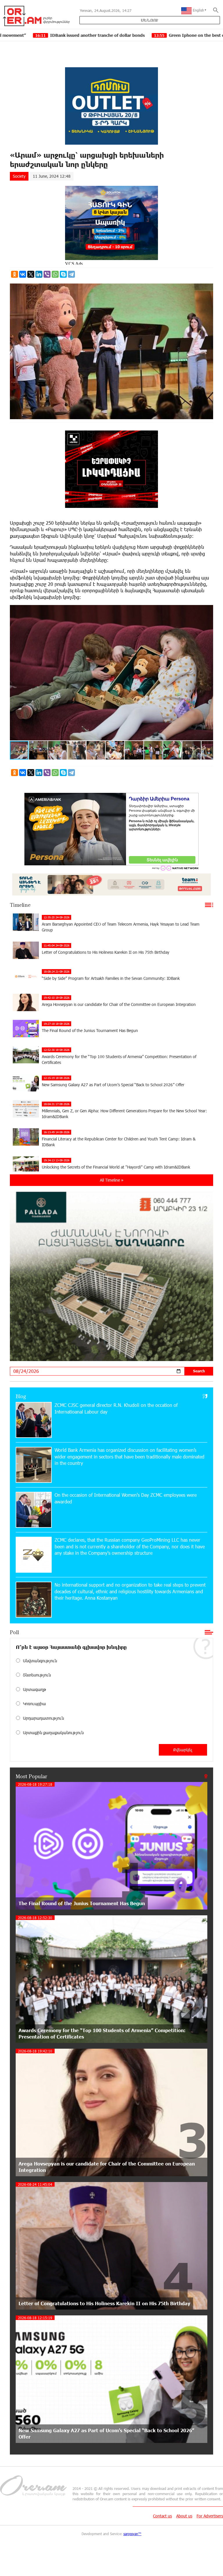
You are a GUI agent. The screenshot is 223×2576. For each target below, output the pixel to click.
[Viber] (47, 274)
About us (184, 2516)
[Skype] (63, 274)
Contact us (162, 2516)
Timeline (20, 905)
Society (19, 176)
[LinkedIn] (39, 274)
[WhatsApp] (55, 274)
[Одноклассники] (15, 274)
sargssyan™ (132, 2534)
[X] (31, 274)
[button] (208, 610)
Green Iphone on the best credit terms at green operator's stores (118, 35)
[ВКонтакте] (23, 274)
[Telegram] (71, 274)
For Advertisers (210, 2516)
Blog (21, 1396)
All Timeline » (112, 1180)
